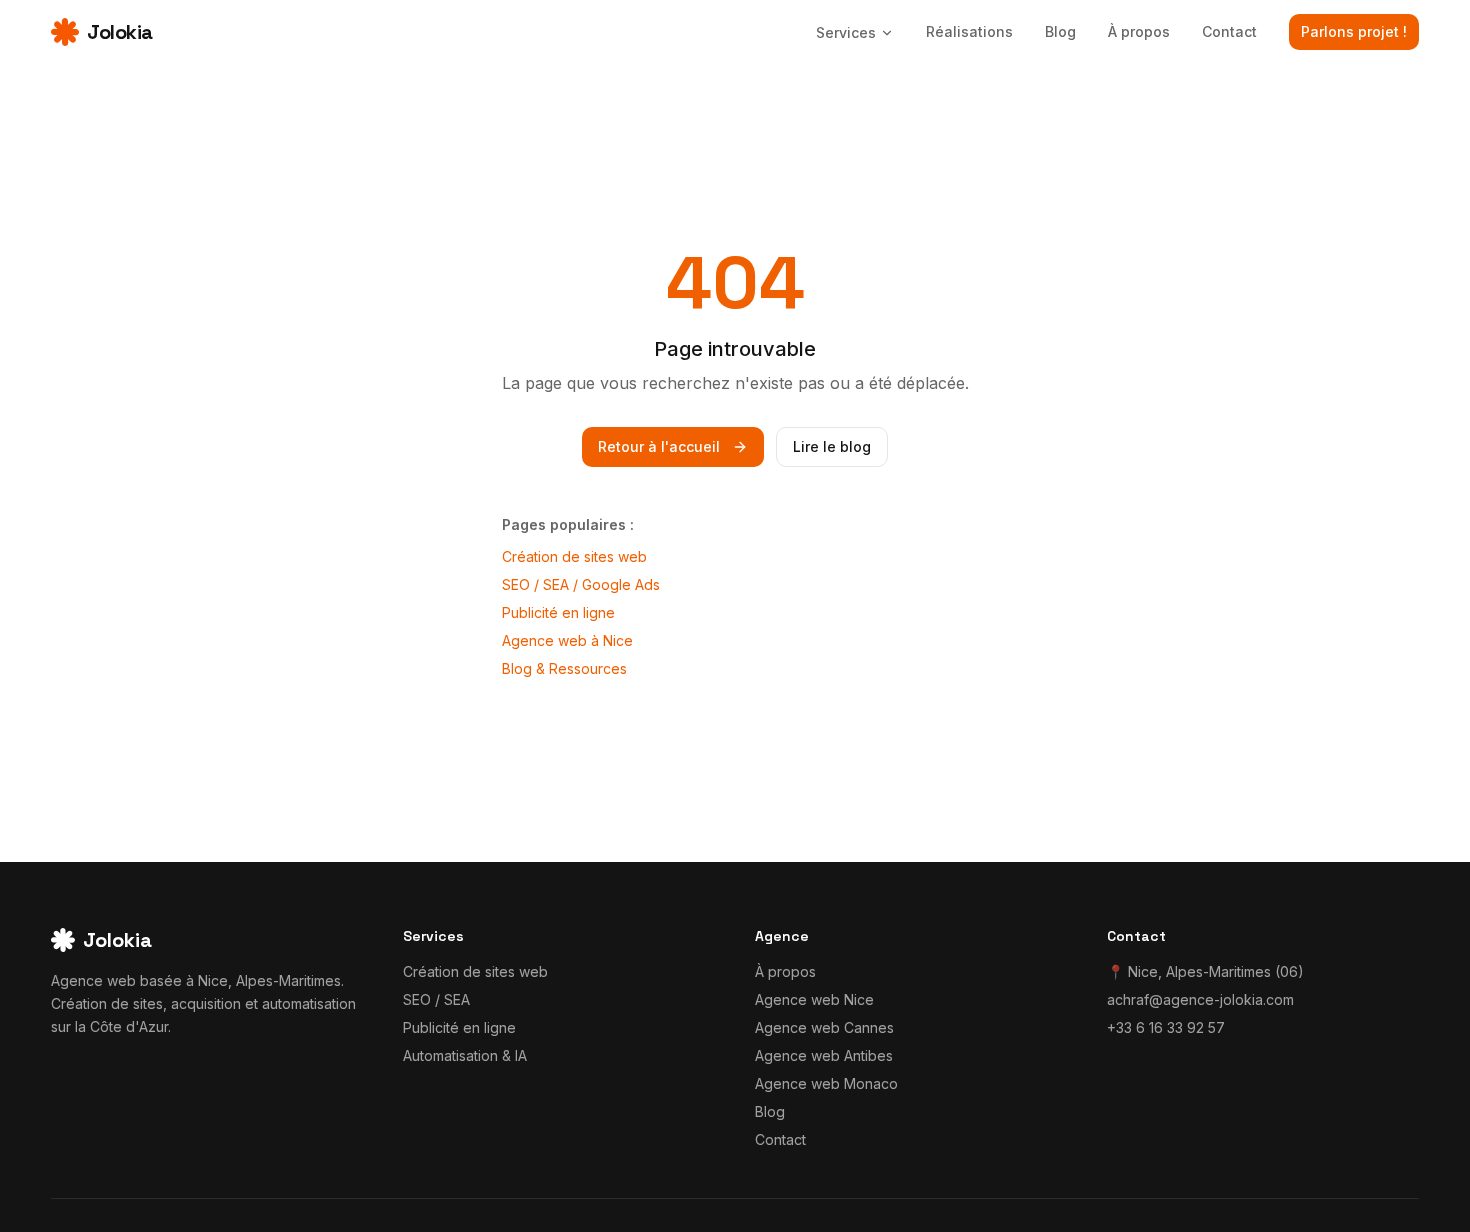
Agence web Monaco (826, 1083)
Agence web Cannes (824, 1027)
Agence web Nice (814, 999)
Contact (1229, 31)
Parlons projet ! (1354, 31)
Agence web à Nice (567, 640)
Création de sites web (574, 556)
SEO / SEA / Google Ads (581, 584)
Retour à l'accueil (659, 446)
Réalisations (969, 31)
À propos (1139, 31)
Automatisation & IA (465, 1055)
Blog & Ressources (564, 668)
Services (846, 32)
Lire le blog (832, 446)
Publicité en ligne (558, 612)
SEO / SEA (436, 999)
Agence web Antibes (824, 1055)
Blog (1060, 31)
